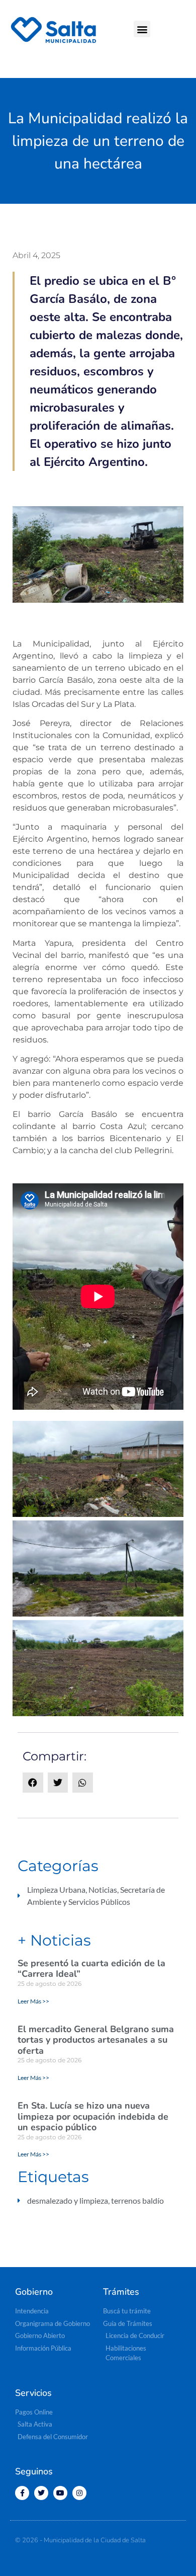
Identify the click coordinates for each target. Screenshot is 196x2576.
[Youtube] (60, 2493)
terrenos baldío (137, 2200)
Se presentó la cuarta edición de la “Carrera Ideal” (91, 1969)
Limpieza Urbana (56, 1889)
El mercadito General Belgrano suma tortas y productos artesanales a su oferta (96, 2040)
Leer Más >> (33, 2001)
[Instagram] (79, 2493)
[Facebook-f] (22, 2493)
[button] (142, 29)
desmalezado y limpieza (68, 2200)
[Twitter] (41, 2493)
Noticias (103, 1889)
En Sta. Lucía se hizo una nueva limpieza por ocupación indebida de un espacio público (93, 2116)
